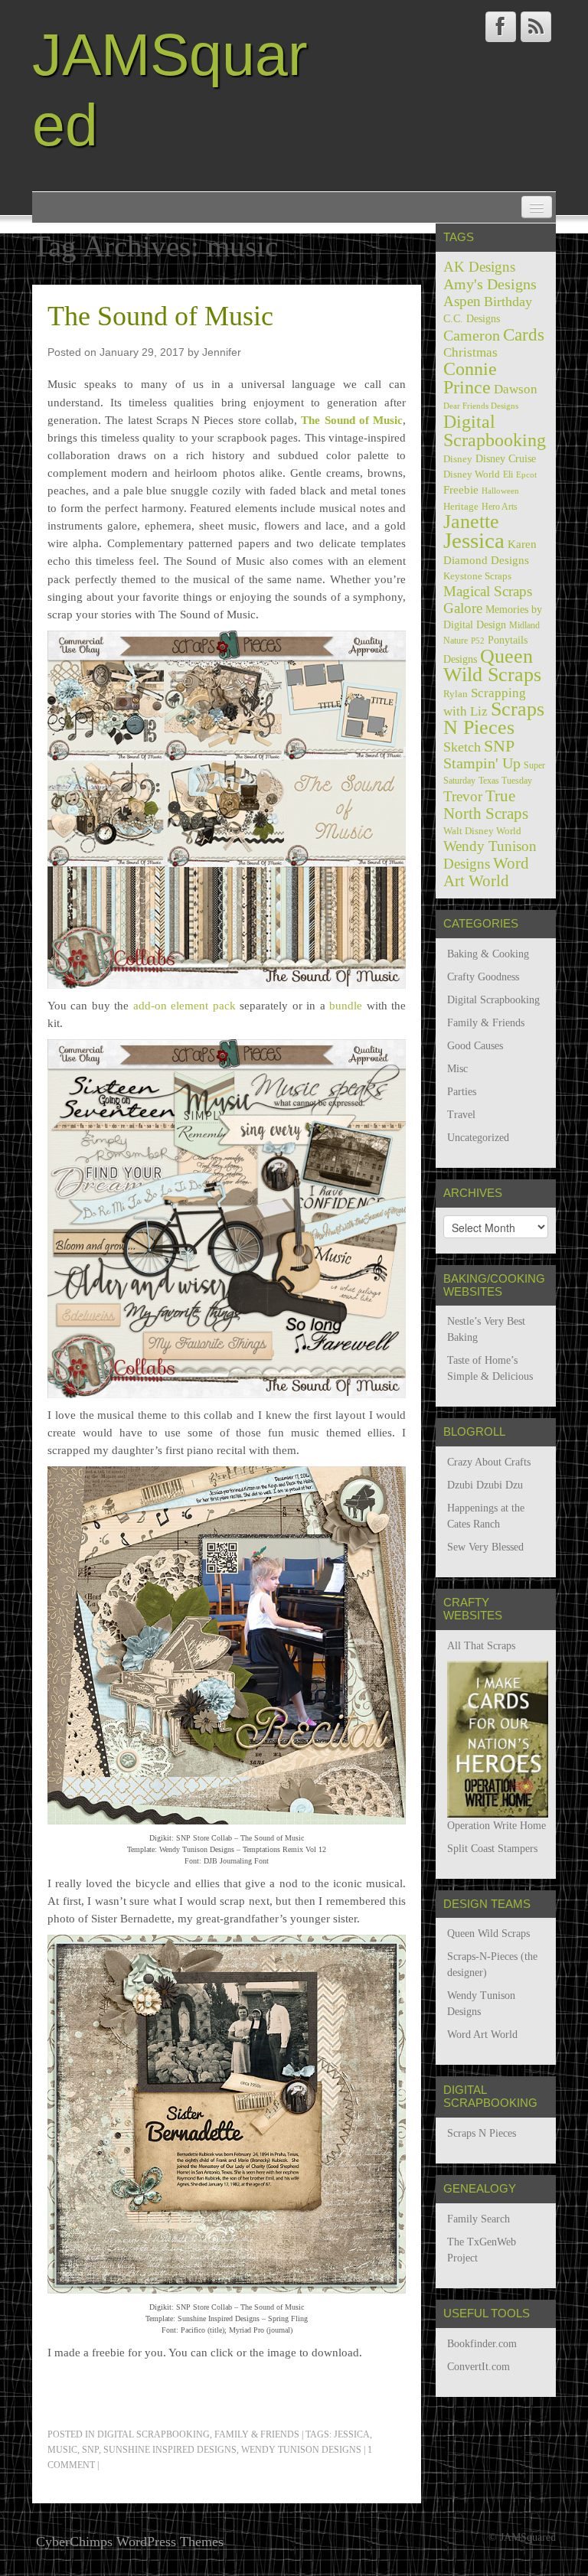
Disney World (472, 474)
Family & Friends (257, 2434)
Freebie (461, 490)
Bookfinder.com (482, 2344)
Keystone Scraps (477, 576)
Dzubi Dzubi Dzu (485, 1485)
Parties (462, 1092)
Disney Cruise (506, 458)
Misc (457, 1069)
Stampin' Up (482, 763)
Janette (471, 522)
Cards (524, 334)
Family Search (479, 2219)
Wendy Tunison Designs (301, 2450)
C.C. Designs (472, 318)
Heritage (461, 506)
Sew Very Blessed (485, 1547)
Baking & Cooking (488, 954)
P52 (478, 641)
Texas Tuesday (505, 781)
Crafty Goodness (483, 977)
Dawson (516, 389)
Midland (524, 625)
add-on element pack (185, 1005)
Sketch (462, 747)
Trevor (463, 796)
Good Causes (475, 1046)
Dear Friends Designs (481, 406)
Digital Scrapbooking (154, 2434)
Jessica (352, 2434)
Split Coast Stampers (492, 1849)
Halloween (500, 491)
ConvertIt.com (479, 2367)
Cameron (472, 335)
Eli (508, 474)
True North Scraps (486, 805)
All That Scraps (481, 1646)
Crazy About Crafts (489, 1462)
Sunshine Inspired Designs (170, 2450)
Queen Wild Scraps (492, 665)
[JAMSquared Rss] (536, 27)
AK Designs (479, 267)
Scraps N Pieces (494, 718)
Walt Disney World (482, 831)
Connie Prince (470, 378)
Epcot (526, 474)
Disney (458, 459)
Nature (456, 641)
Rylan (456, 694)
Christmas (470, 352)
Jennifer (222, 352)
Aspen (462, 301)
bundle (346, 1005)
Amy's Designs (490, 284)
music (62, 2450)
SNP (90, 2450)
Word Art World (486, 872)
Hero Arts (500, 507)
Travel (461, 1115)
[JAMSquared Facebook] (501, 27)
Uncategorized (478, 1138)
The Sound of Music (160, 316)
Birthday (508, 302)
